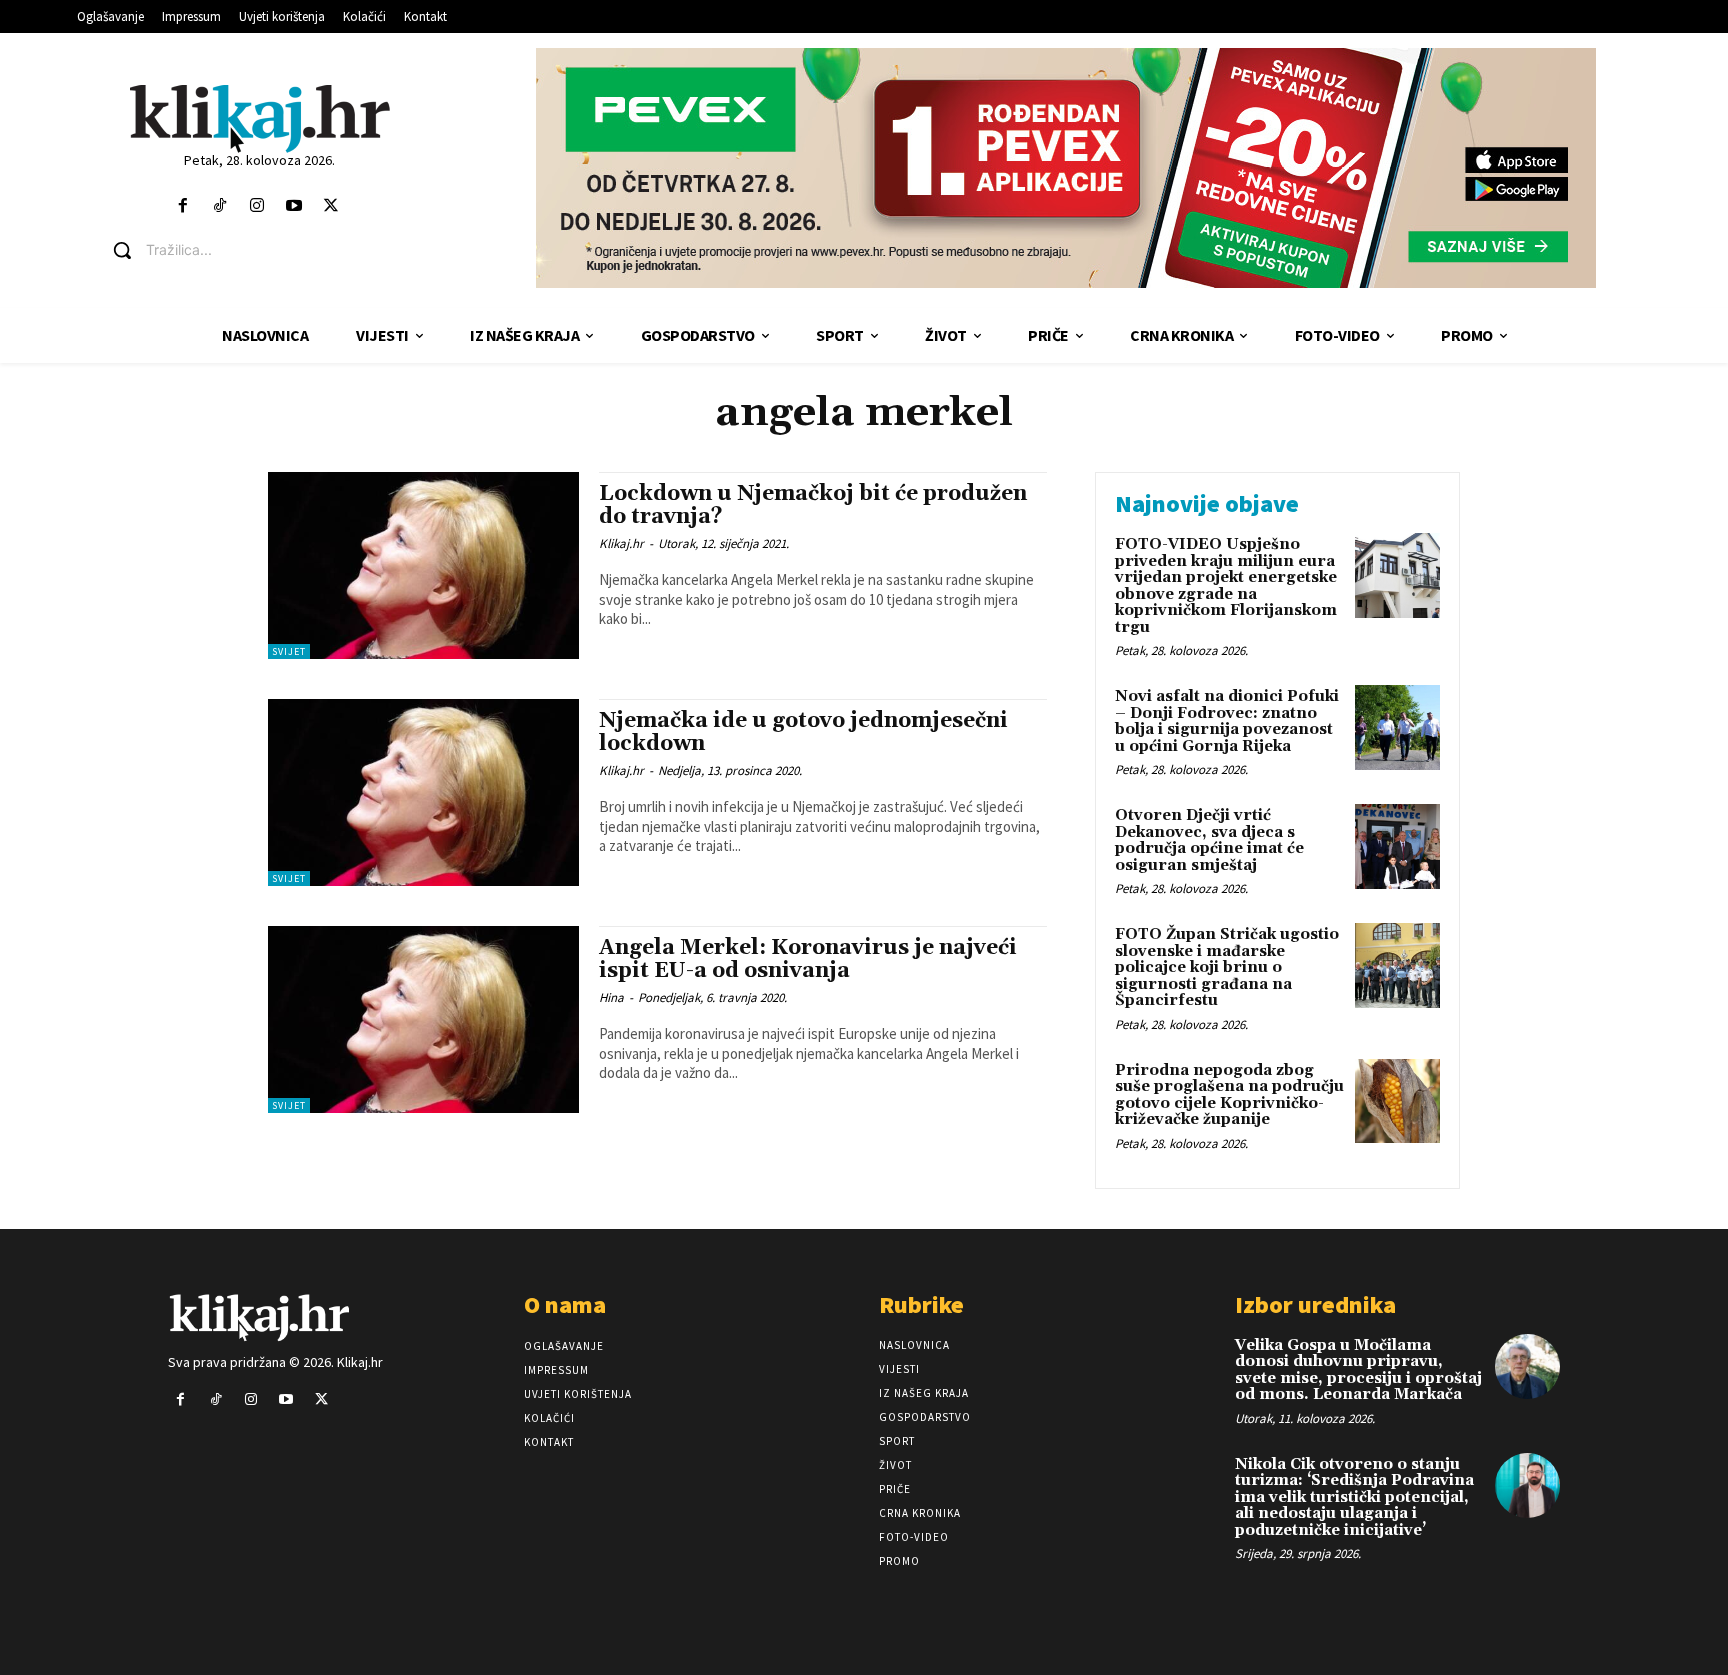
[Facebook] (182, 206)
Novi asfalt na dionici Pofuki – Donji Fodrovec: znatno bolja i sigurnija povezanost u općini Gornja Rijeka (1227, 721)
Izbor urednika (1315, 1304)
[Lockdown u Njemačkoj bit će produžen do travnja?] (423, 565)
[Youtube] (294, 206)
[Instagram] (256, 206)
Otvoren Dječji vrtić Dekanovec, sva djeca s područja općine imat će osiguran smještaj (1209, 840)
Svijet (289, 651)
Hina (611, 997)
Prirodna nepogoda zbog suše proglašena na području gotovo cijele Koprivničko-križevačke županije (1229, 1095)
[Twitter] (331, 206)
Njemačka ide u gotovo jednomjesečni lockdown (803, 732)
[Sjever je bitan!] (259, 117)
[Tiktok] (219, 206)
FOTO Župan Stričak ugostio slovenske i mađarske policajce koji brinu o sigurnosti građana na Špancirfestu (1227, 967)
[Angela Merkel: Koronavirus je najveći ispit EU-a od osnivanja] (423, 1019)
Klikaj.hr (621, 543)
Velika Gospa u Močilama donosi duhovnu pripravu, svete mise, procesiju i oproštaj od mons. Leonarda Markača (1358, 1370)
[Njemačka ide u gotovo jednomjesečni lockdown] (423, 792)
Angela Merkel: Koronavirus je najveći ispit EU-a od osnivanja (808, 959)
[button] (274, 250)
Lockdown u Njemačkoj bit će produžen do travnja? (813, 505)
